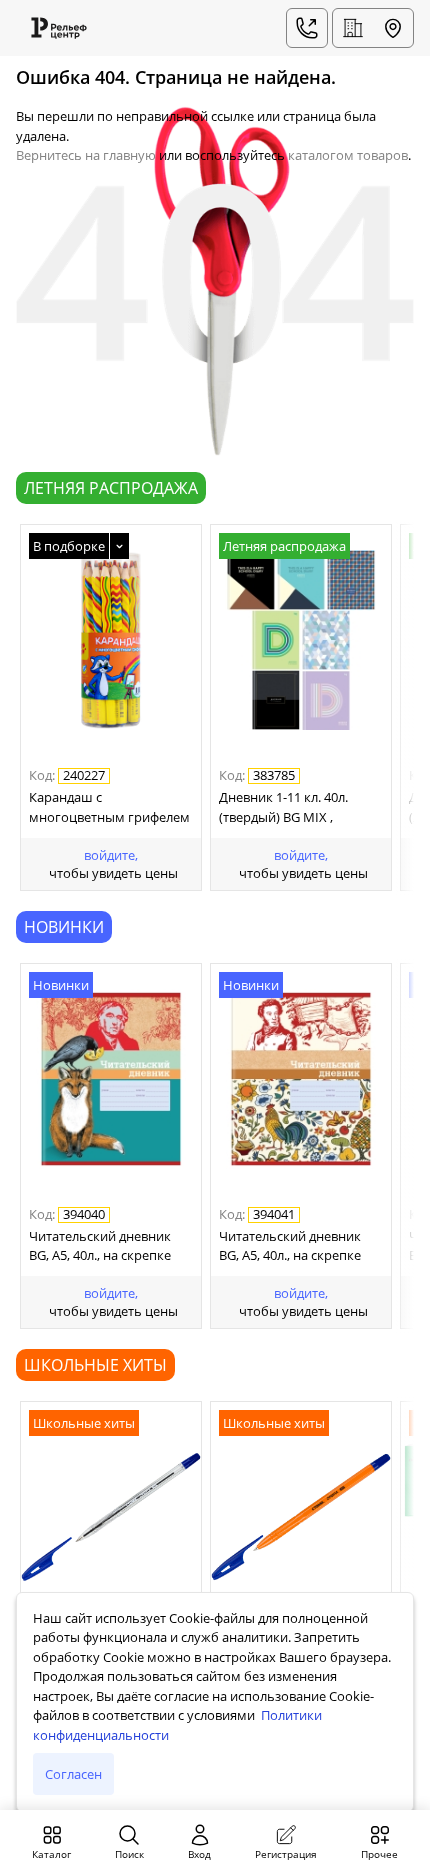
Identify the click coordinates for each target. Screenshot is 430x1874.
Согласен (73, 1774)
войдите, (111, 855)
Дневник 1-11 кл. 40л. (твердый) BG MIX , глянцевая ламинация (287, 809)
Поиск (129, 1854)
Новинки (64, 927)
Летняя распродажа (111, 488)
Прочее (379, 1854)
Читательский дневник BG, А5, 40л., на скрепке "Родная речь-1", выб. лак (108, 1248)
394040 (84, 1215)
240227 (84, 776)
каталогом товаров (348, 155)
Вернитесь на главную (86, 155)
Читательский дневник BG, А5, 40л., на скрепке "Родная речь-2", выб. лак (298, 1248)
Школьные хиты (95, 1365)
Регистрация (286, 1854)
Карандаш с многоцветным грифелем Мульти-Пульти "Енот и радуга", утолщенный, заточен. (109, 809)
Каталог (51, 1854)
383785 (274, 776)
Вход (199, 1854)
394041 (274, 1215)
